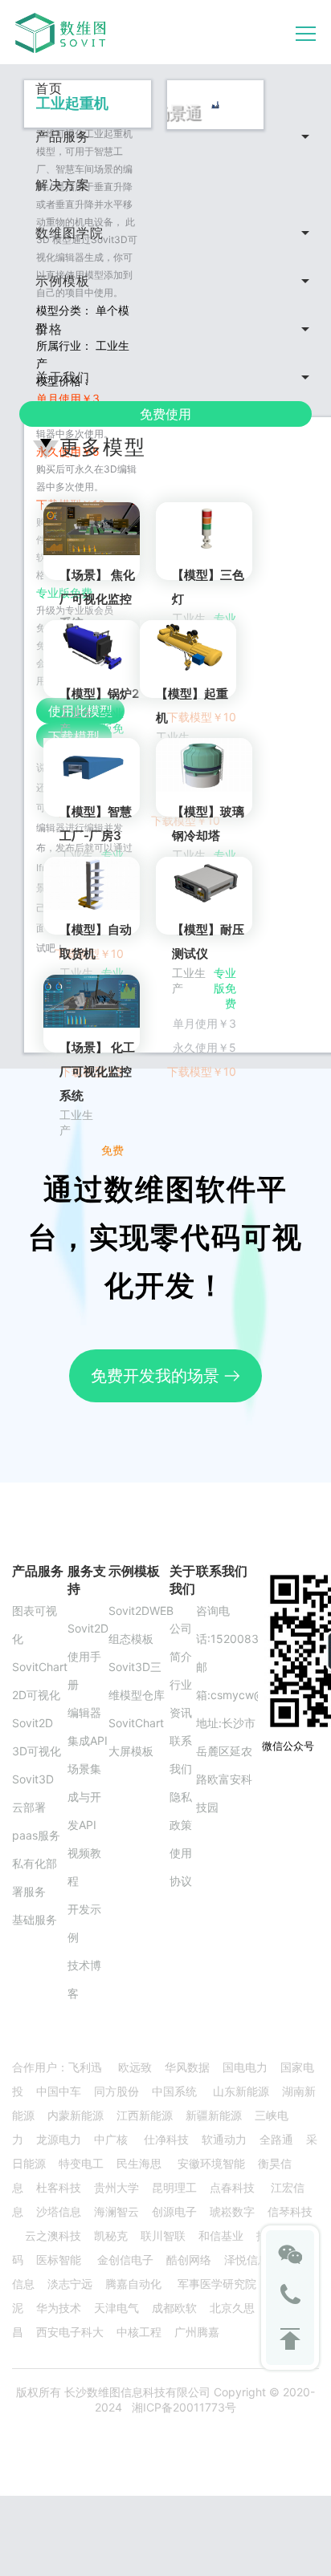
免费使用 (165, 414)
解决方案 (63, 185)
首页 (49, 88)
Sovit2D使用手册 (88, 1656)
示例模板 (63, 281)
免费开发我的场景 (157, 1376)
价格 (49, 329)
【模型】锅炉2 (99, 694)
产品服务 (63, 136)
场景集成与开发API (84, 1797)
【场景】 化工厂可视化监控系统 (97, 1071)
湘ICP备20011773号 (184, 2407)
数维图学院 (69, 233)
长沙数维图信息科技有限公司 (136, 2392)
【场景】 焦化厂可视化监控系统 (97, 599)
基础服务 (35, 1919)
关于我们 (63, 377)
